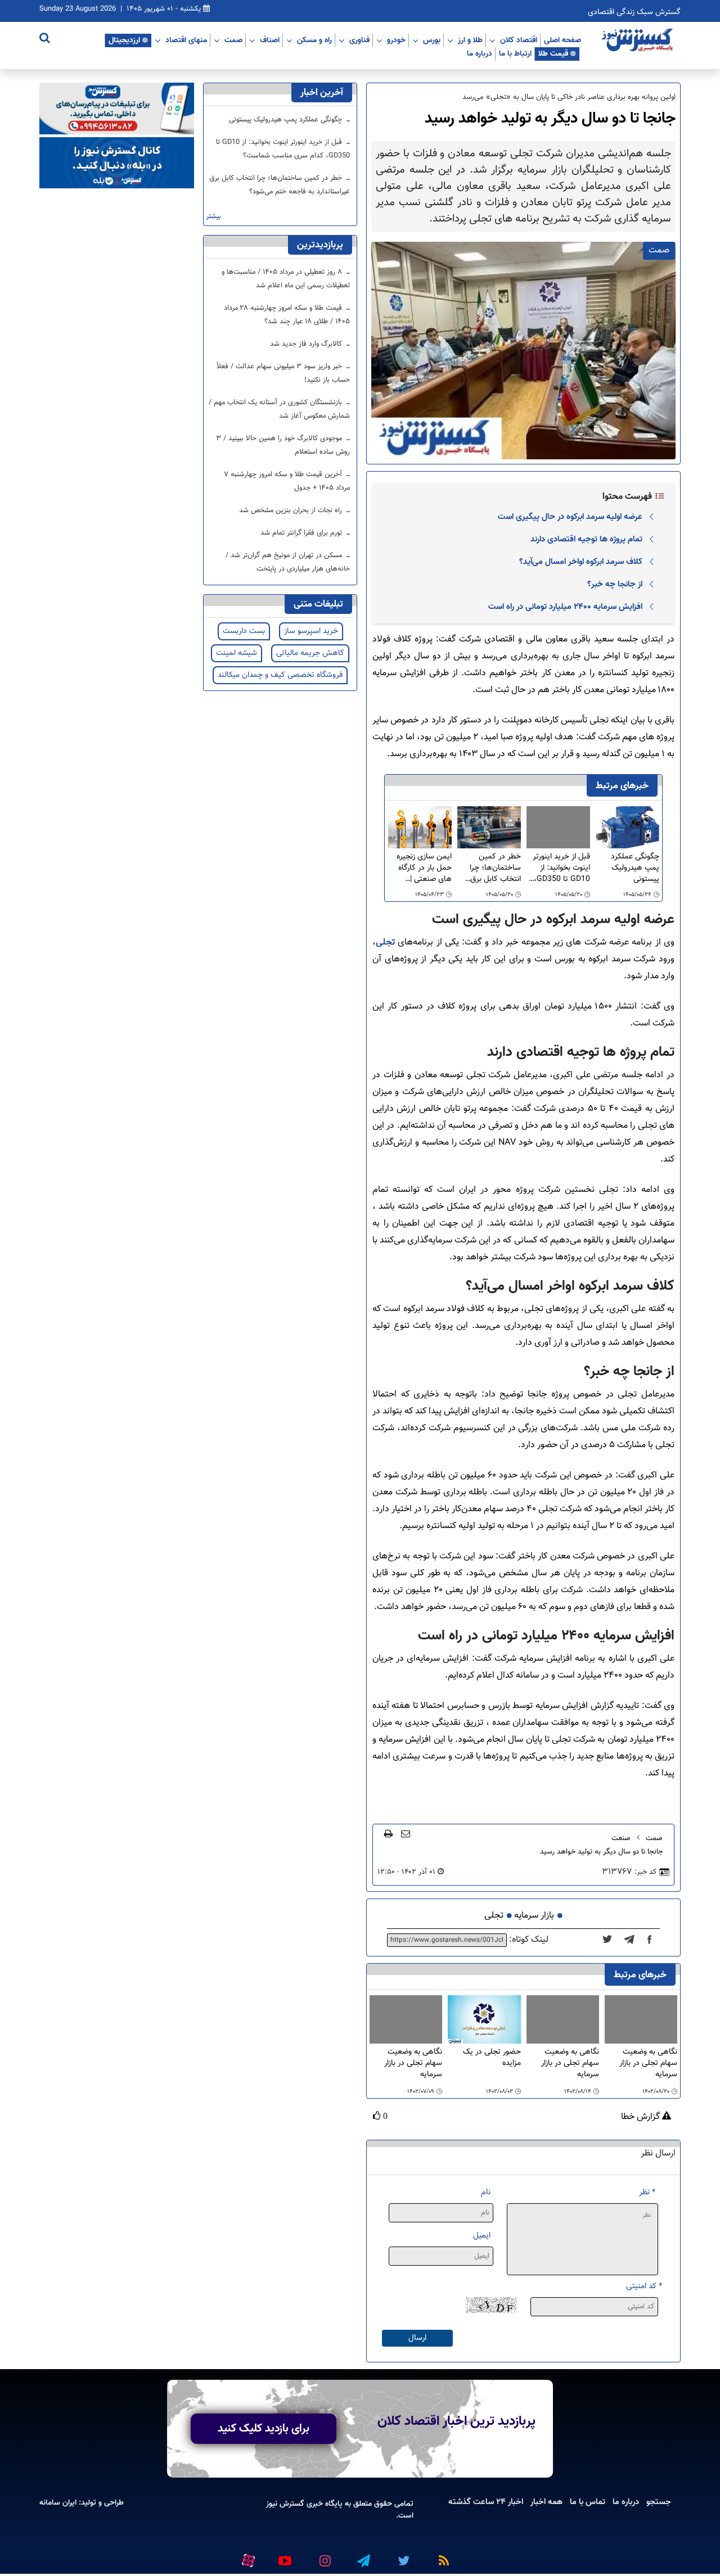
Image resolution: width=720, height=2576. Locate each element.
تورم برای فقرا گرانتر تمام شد (302, 533)
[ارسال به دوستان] (406, 1833)
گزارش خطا (642, 2117)
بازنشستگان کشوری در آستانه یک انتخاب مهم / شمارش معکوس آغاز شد (279, 409)
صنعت (621, 1838)
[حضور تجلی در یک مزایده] (484, 2020)
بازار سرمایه (534, 1916)
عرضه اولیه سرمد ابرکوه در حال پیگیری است (570, 517)
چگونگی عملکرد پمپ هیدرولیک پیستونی (635, 868)
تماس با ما (588, 2502)
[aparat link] (246, 2559)
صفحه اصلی (562, 40)
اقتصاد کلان (519, 40)
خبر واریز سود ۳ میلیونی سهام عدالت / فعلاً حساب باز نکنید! (283, 373)
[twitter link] (402, 2556)
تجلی (385, 943)
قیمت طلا (553, 53)
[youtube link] (284, 2556)
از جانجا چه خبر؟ (615, 584)
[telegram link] (363, 2556)
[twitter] (611, 1940)
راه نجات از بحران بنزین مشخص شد (292, 510)
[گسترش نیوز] (638, 40)
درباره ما (480, 53)
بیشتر (213, 217)
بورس (432, 40)
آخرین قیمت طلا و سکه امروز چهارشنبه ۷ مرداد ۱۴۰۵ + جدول (287, 481)
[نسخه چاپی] (388, 1833)
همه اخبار (546, 2502)
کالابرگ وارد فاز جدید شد (307, 344)
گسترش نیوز (285, 2504)
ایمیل (482, 2236)
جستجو (659, 2502)
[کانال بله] (117, 163)
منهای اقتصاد (186, 40)
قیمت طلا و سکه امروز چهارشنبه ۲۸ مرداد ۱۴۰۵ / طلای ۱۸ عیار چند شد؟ (287, 315)
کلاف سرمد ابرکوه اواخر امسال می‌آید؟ (581, 562)
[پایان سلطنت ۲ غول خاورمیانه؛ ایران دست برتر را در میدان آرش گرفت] (633, 1940)
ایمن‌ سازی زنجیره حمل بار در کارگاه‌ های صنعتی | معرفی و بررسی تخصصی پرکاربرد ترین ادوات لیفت (424, 868)
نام (486, 2192)
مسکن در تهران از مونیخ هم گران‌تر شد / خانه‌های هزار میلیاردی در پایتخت (288, 562)
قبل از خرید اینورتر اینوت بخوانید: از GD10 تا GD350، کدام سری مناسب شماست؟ (561, 868)
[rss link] (442, 2556)
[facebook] (653, 1940)
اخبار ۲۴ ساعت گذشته (486, 2502)
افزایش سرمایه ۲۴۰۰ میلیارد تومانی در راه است (565, 607)
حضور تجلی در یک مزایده (492, 2058)
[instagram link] (323, 2556)
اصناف (270, 40)
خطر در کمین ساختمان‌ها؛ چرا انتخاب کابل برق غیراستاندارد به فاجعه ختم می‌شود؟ (489, 868)
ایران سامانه (58, 2503)
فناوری (359, 40)
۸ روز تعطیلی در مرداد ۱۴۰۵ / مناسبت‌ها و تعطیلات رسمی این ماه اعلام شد (286, 279)
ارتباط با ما (515, 53)
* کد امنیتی (644, 2286)
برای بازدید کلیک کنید (264, 2429)
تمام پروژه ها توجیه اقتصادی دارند (586, 539)
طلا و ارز (470, 40)
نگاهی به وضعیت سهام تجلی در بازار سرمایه (648, 2063)
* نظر (647, 2192)
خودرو (396, 40)
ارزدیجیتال (124, 40)
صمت (233, 40)
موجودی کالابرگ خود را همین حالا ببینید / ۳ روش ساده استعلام (283, 445)
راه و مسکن (314, 40)
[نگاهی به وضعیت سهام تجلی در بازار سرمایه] (641, 2019)
